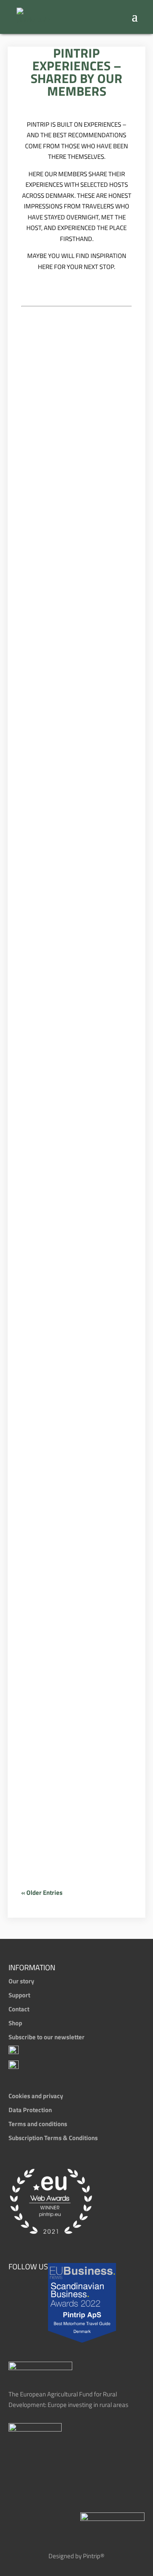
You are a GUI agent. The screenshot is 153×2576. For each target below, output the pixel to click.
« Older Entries (42, 1892)
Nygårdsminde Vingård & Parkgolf (72, 1761)
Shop (15, 2023)
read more (42, 411)
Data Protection (30, 2110)
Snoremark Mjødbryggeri (68, 777)
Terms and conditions (38, 2124)
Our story (21, 1981)
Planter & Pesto (75, 1380)
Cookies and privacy (36, 2096)
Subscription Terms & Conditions (53, 2138)
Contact (19, 2009)
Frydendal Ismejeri (58, 479)
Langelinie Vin (69, 362)
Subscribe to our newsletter (47, 2037)
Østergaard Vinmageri (62, 1078)
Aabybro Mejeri (74, 1216)
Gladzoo (53, 617)
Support (19, 1995)
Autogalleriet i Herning (70, 1519)
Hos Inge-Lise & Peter (75, 933)
